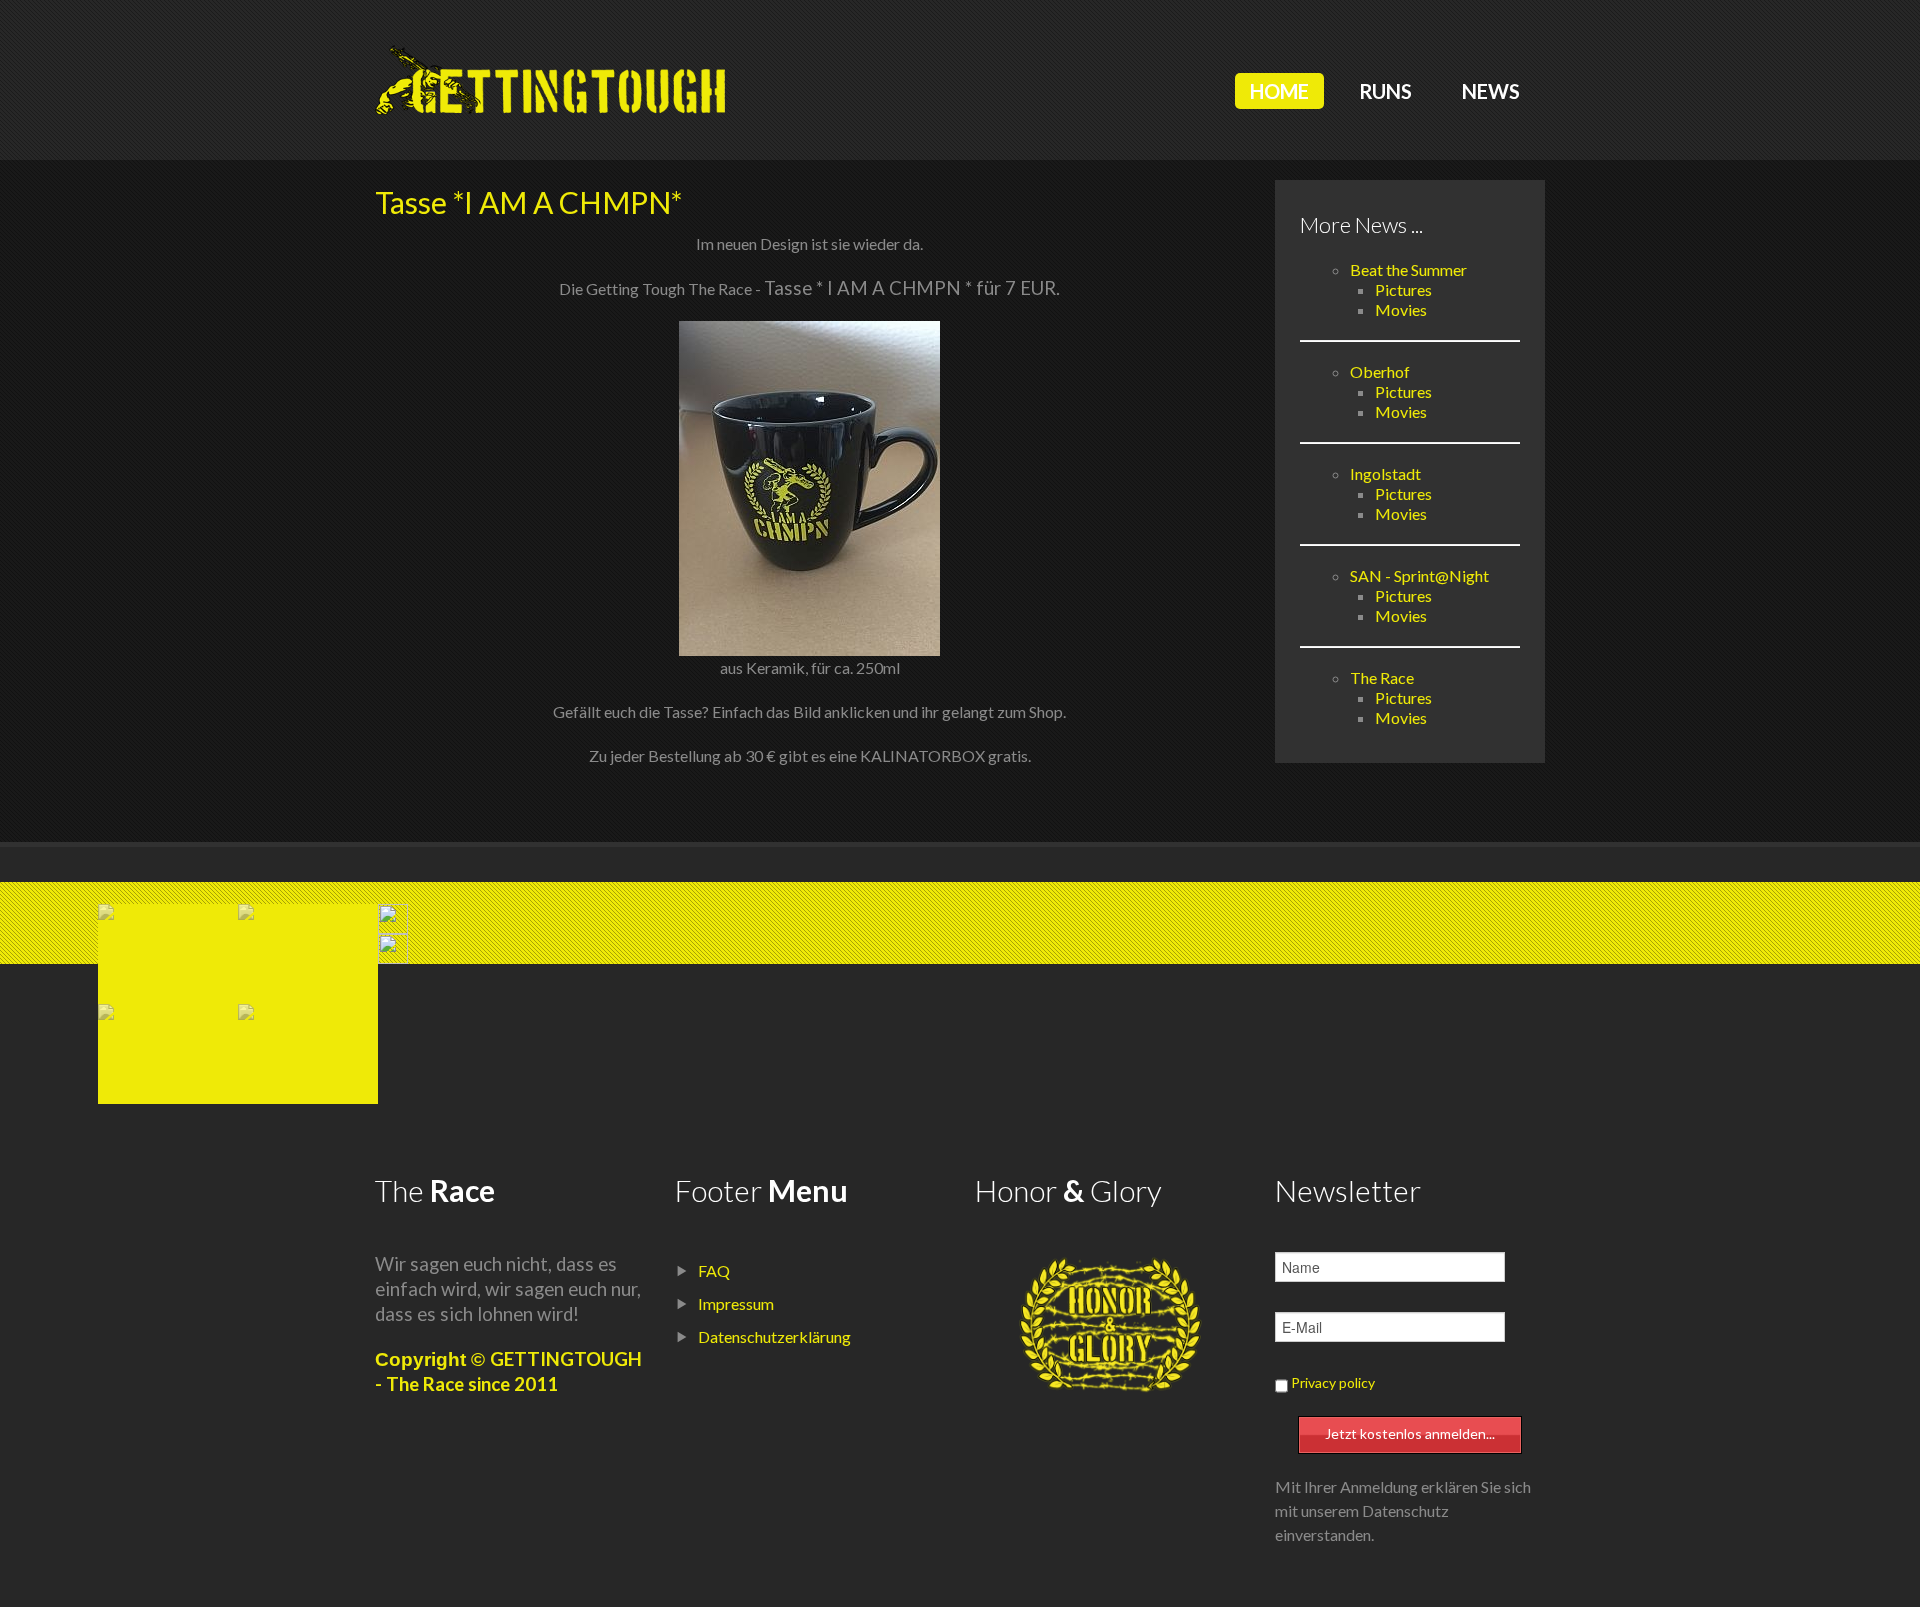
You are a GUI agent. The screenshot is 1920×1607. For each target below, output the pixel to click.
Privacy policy (1333, 1382)
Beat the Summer (1408, 269)
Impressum (736, 1303)
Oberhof (1380, 371)
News (1491, 91)
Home (1279, 91)
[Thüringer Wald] (308, 1012)
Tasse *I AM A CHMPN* (528, 202)
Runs (1385, 91)
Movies (1401, 309)
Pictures (1403, 289)
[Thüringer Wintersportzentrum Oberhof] (168, 1012)
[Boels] (308, 912)
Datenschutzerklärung (774, 1336)
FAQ (714, 1270)
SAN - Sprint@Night (1419, 575)
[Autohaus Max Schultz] (168, 912)
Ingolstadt (1385, 473)
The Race (1382, 677)
